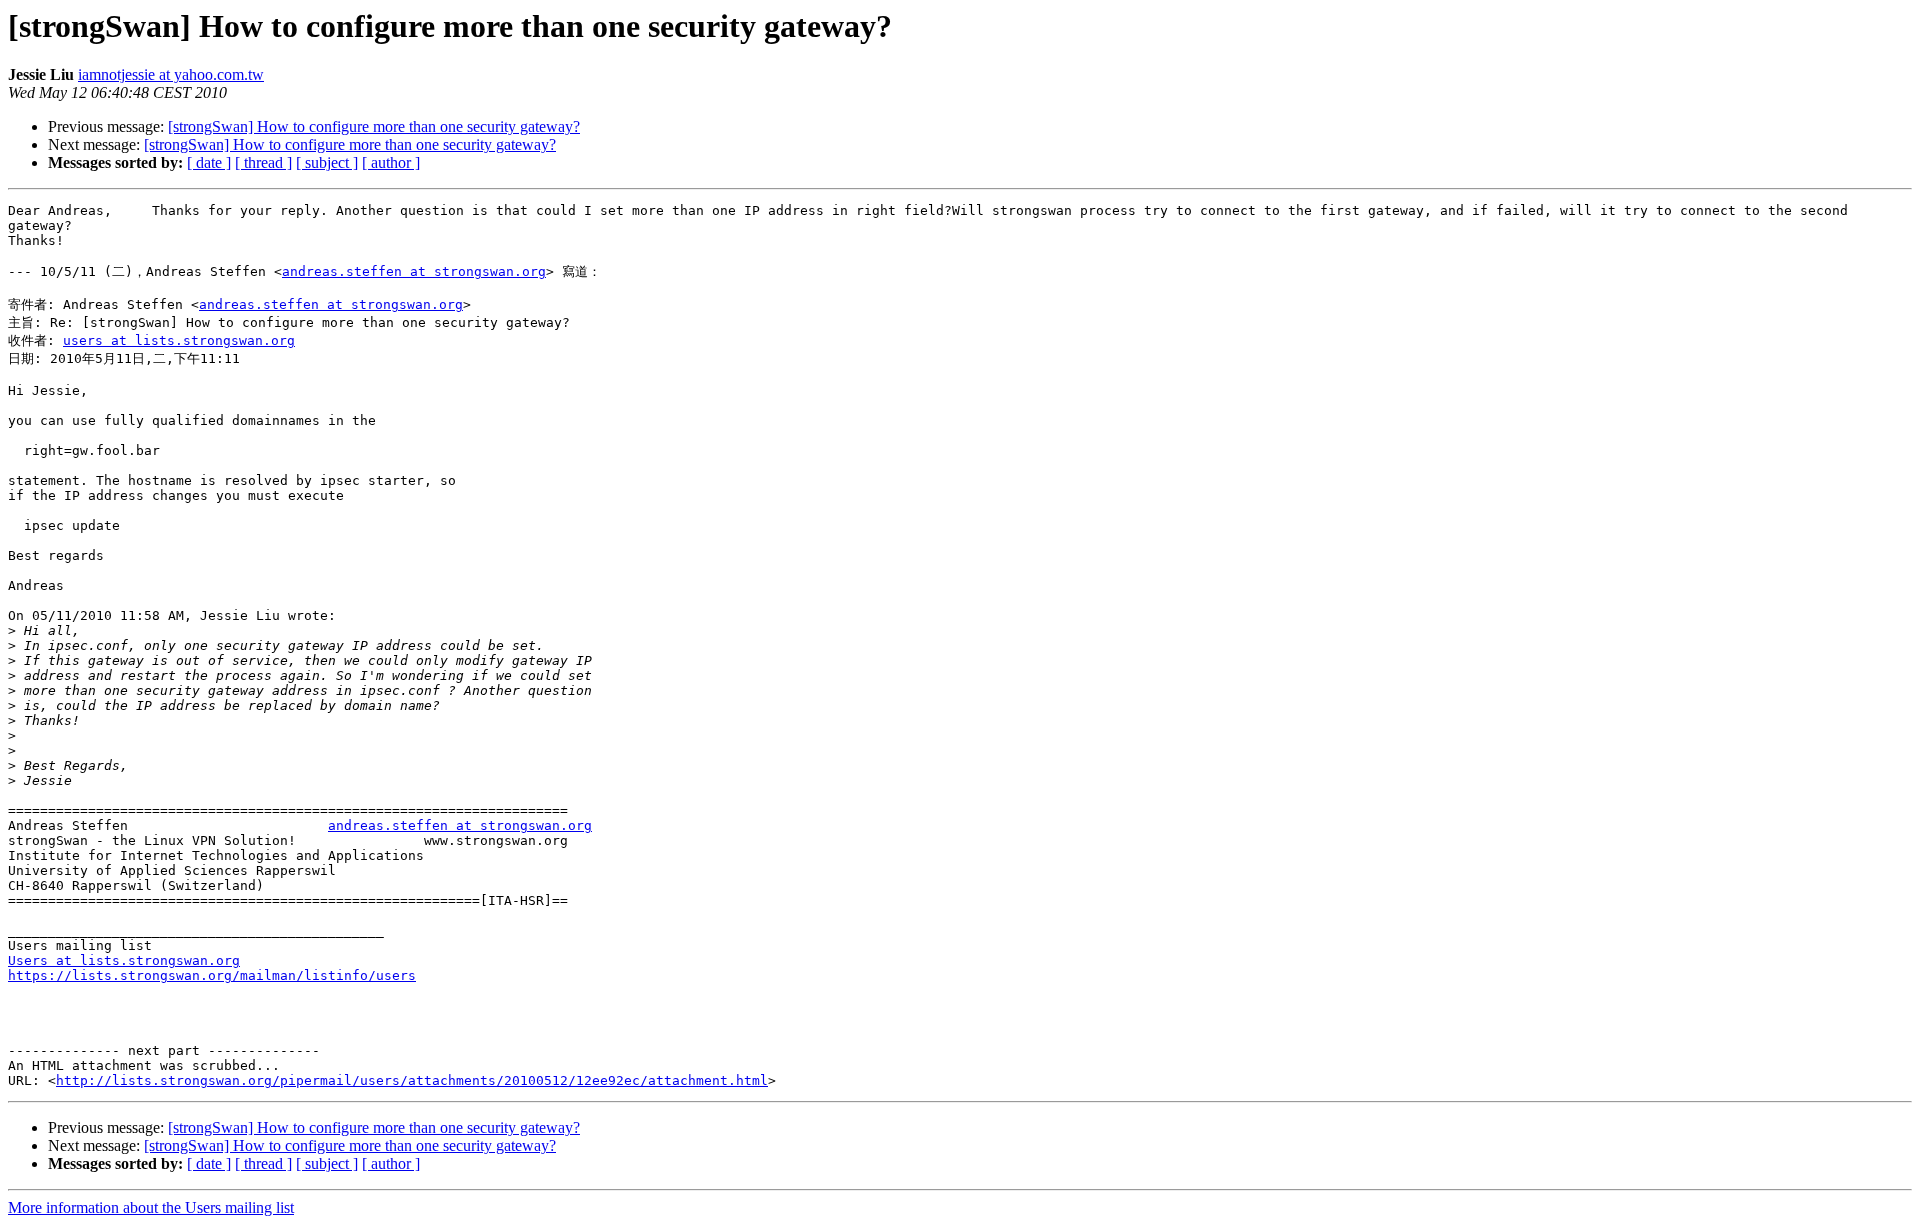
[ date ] (209, 162)
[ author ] (391, 162)
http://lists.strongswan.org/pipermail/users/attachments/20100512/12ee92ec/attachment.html (412, 1080)
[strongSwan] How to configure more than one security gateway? (374, 126)
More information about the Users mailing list (151, 1207)
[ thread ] (263, 162)
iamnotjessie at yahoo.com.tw (171, 74)
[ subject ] (327, 162)
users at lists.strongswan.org (179, 340)
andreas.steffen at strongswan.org (414, 271)
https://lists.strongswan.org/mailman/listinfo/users (212, 975)
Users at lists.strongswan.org (124, 960)
